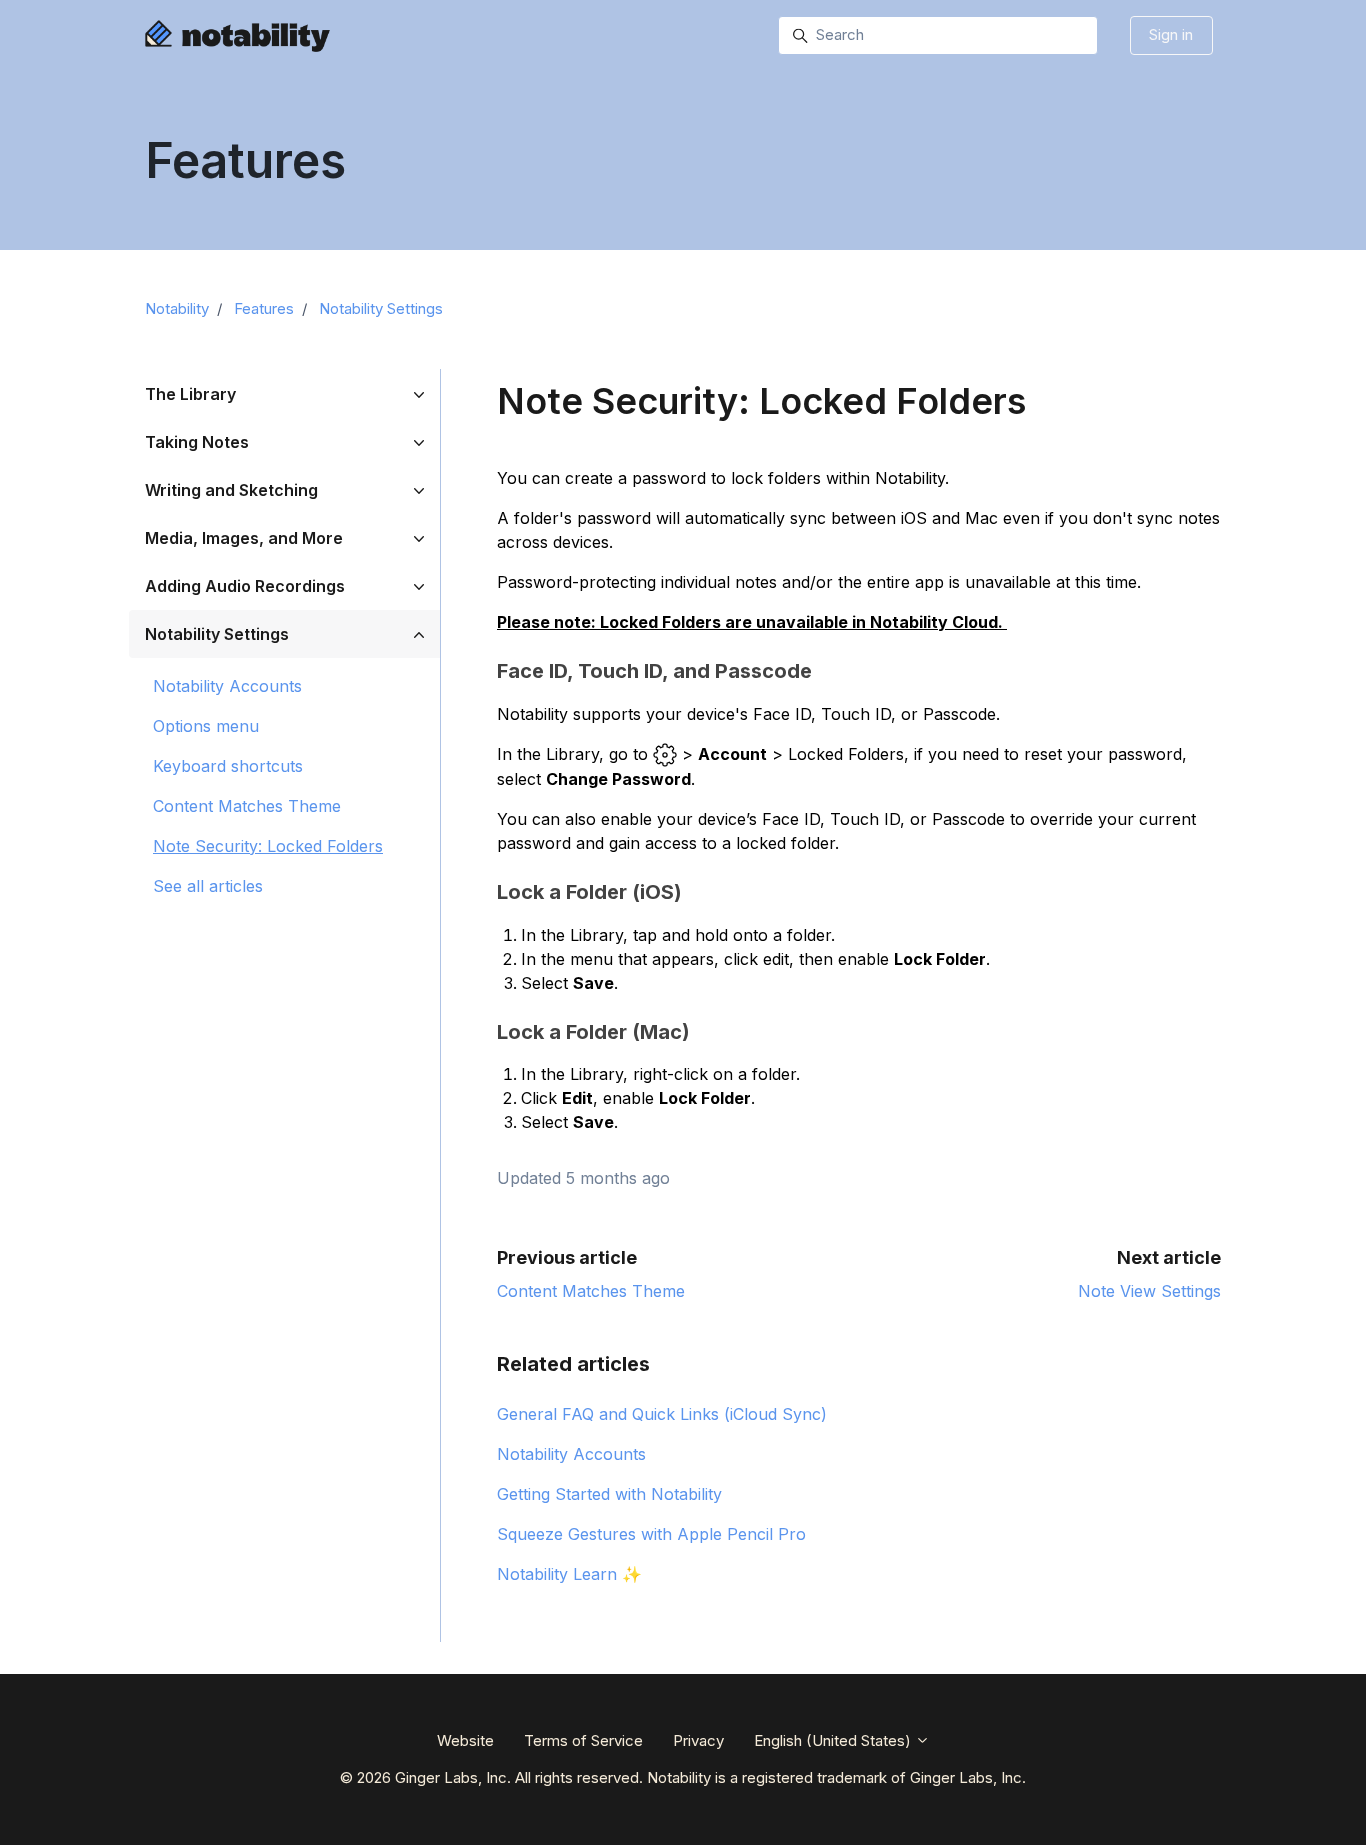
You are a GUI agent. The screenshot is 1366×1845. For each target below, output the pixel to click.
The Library (190, 394)
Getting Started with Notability (609, 1494)
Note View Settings (1149, 1291)
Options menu (206, 726)
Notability (177, 308)
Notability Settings (381, 308)
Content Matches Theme (591, 1291)
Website (465, 1740)
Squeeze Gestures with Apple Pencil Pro (651, 1534)
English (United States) (834, 1740)
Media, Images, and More (244, 538)
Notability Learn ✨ (569, 1574)
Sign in (1171, 34)
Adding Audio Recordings (245, 586)
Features (264, 308)
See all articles (208, 886)
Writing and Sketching (231, 490)
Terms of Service (583, 1740)
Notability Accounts (571, 1454)
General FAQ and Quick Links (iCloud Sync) (662, 1414)
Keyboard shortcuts (228, 766)
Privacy (698, 1740)
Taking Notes (197, 442)
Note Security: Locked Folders (268, 846)
